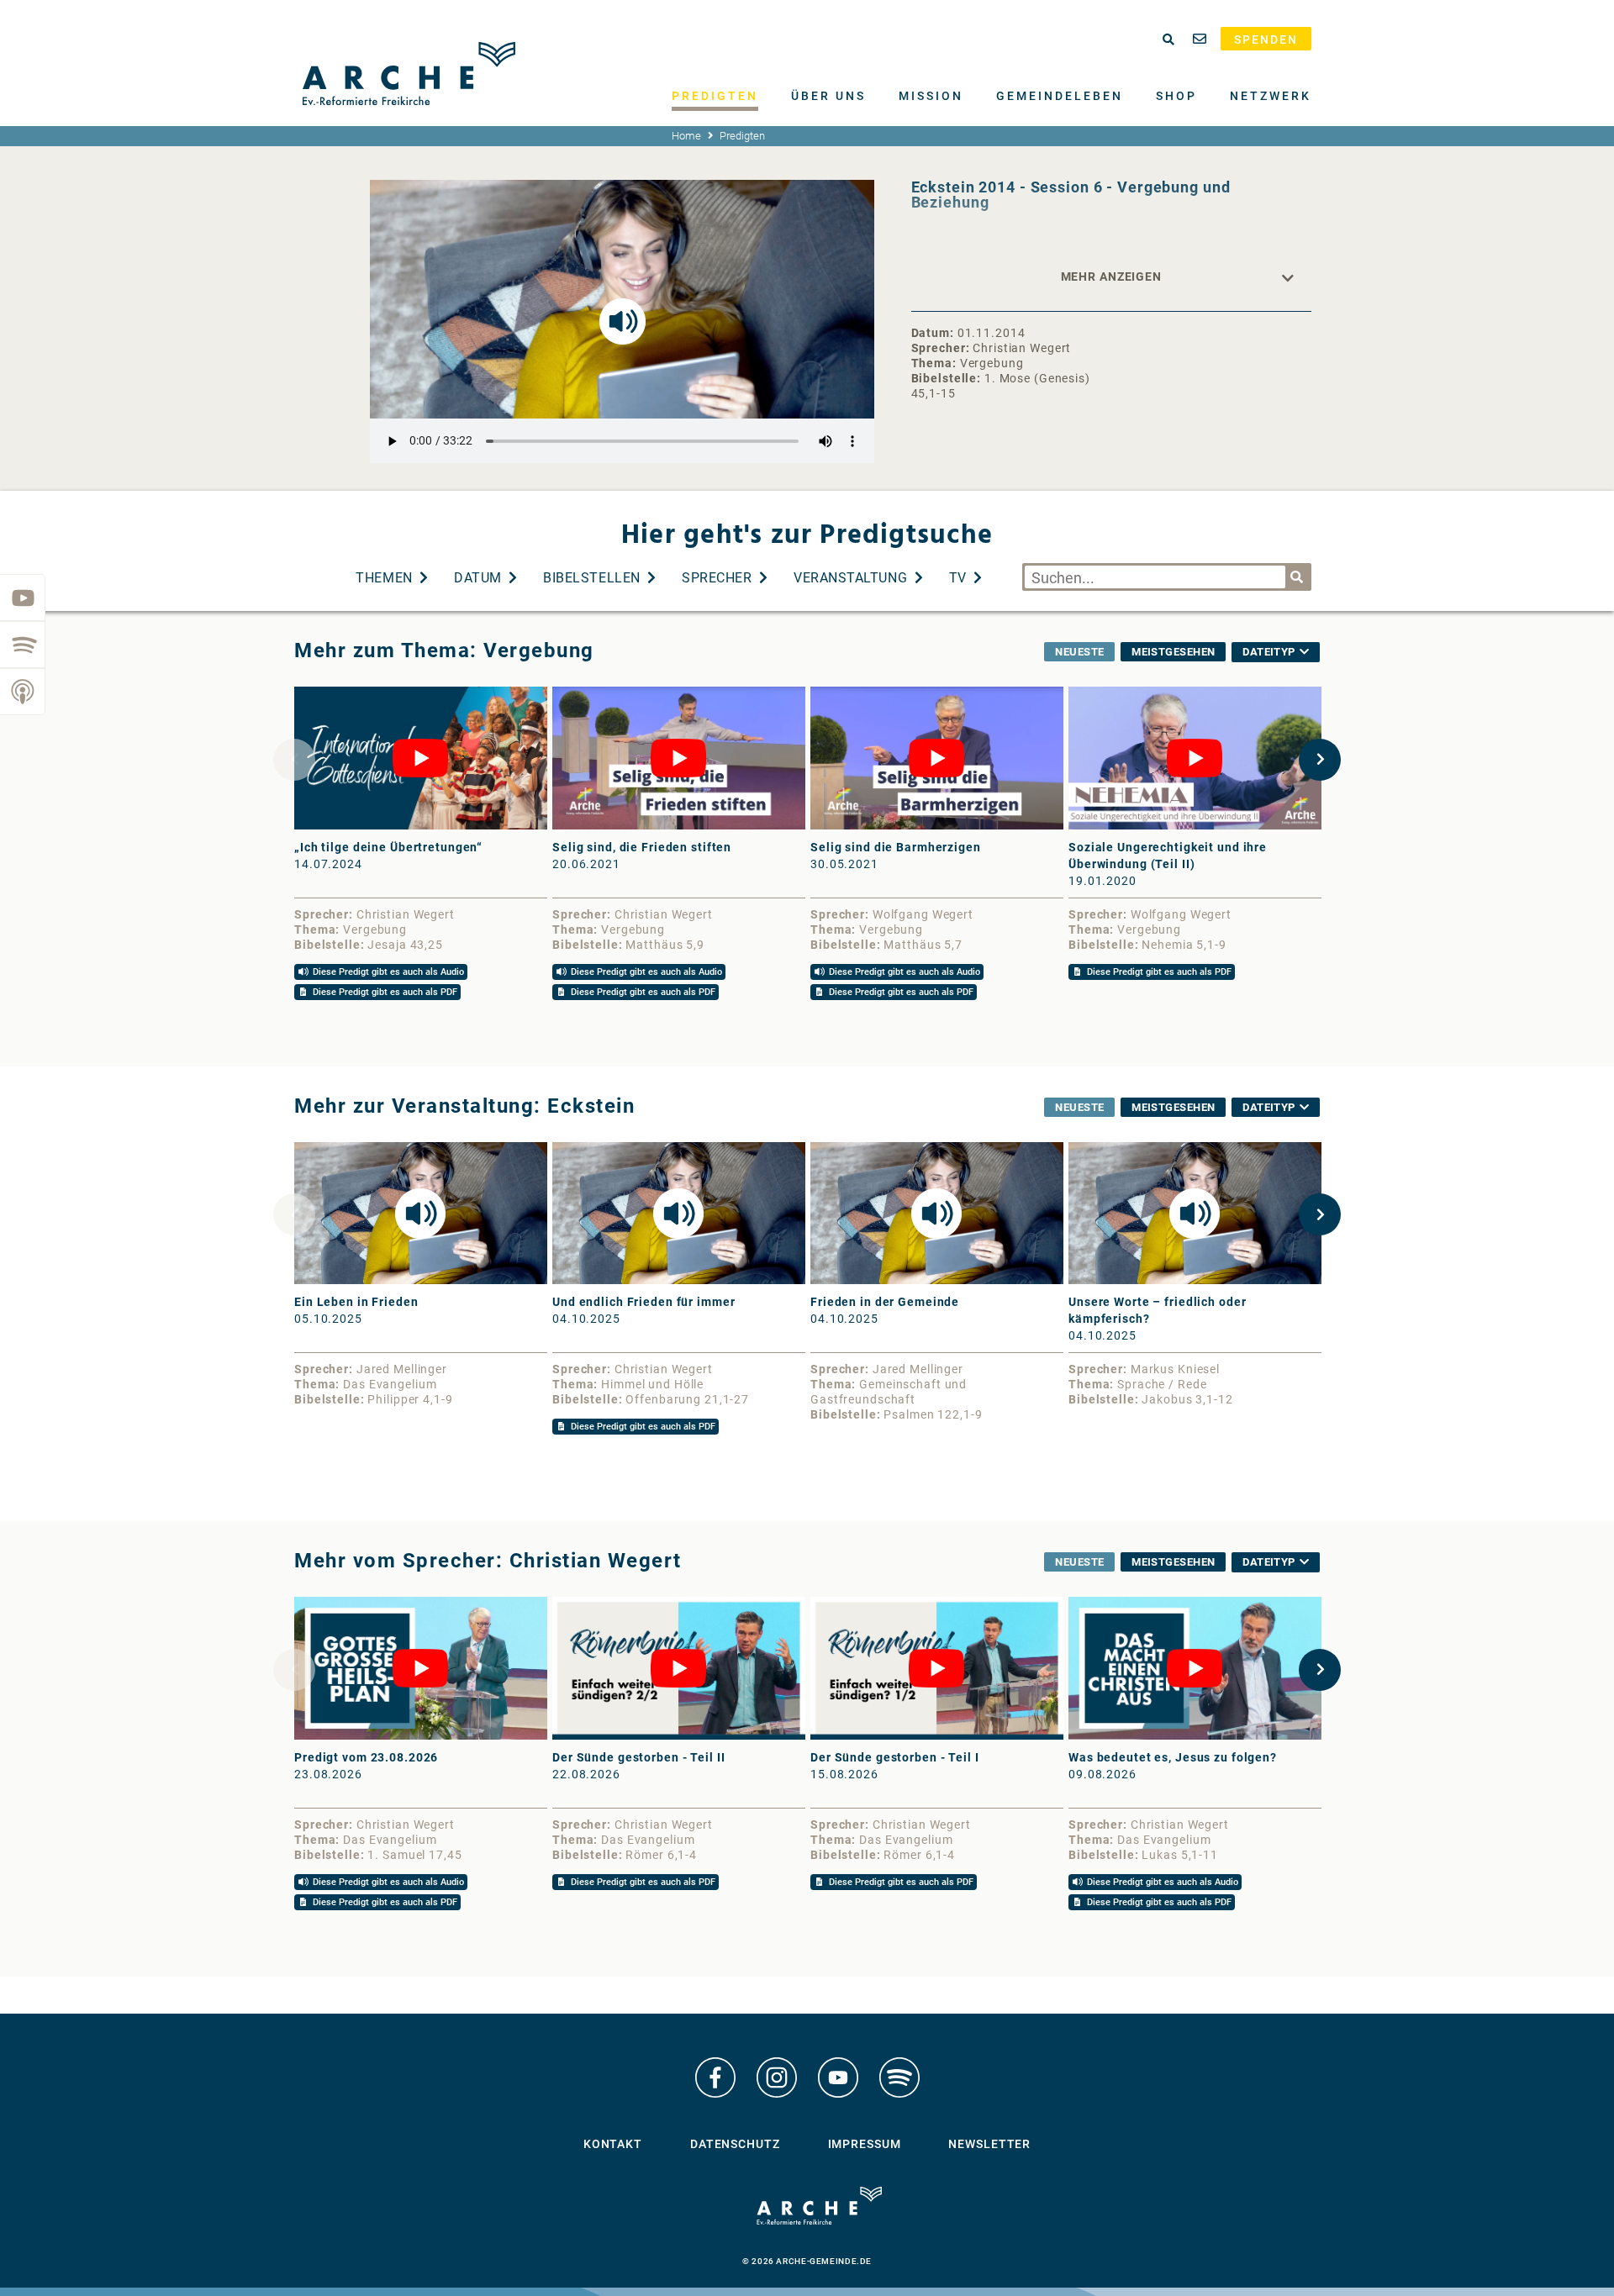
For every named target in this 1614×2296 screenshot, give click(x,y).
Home (686, 136)
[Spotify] (23, 645)
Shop (1176, 96)
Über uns (828, 96)
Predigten (715, 96)
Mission (931, 96)
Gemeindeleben (1060, 96)
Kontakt (613, 2144)
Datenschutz (735, 2144)
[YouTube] (23, 598)
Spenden (1266, 39)
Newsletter (989, 2144)
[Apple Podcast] (23, 692)
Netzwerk (1271, 96)
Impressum (865, 2144)
